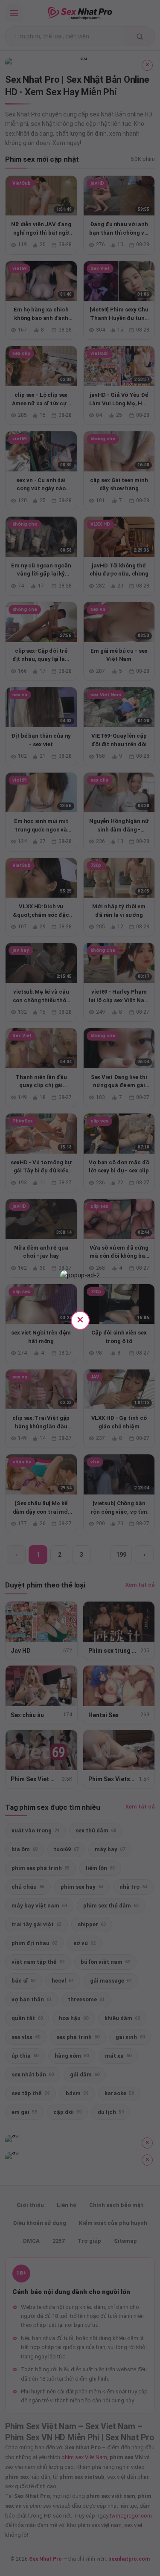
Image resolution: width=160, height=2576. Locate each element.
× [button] (80, 1319)
